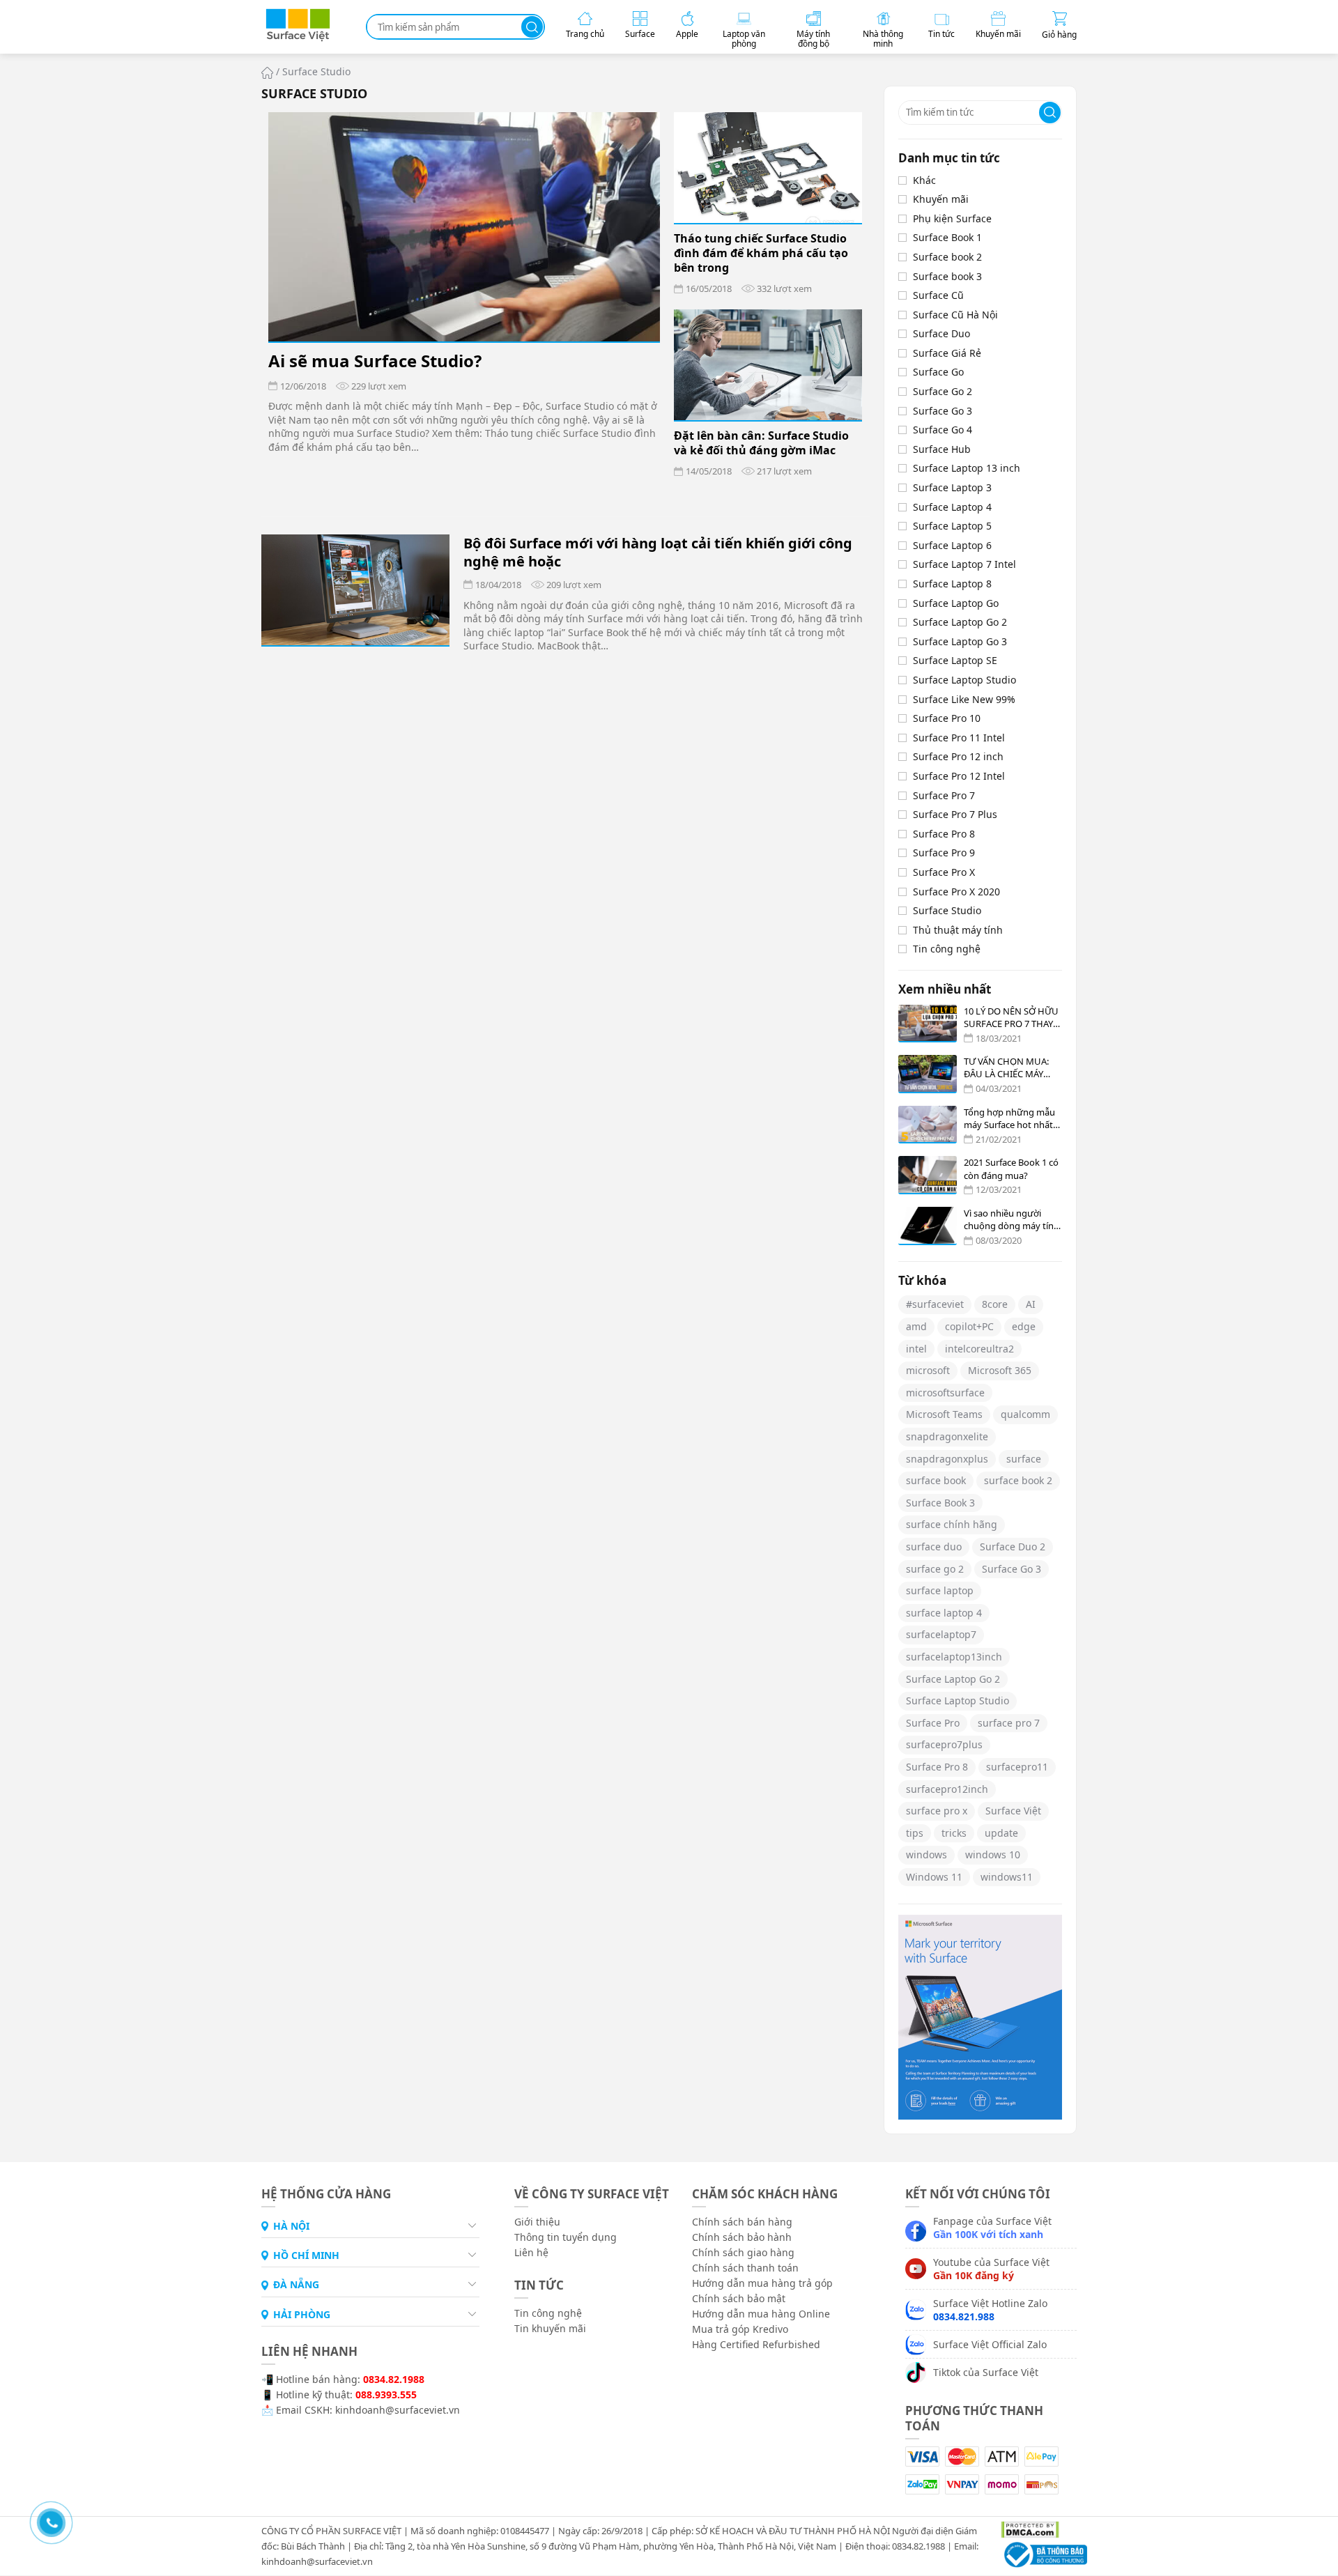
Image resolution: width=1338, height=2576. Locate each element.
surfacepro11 (1017, 1767)
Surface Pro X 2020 (956, 892)
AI (1031, 1304)
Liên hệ (531, 2252)
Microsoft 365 (1000, 1370)
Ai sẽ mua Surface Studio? (375, 361)
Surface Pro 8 (944, 834)
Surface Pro (933, 1723)
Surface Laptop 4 (952, 507)
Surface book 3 (947, 276)
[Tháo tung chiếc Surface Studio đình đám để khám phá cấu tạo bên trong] (768, 168)
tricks (954, 1833)
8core (995, 1304)
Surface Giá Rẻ (947, 353)
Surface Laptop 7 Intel (964, 564)
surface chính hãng (952, 1524)
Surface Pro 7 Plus (955, 814)
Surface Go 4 (943, 430)
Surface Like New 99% (964, 699)
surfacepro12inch (947, 1789)
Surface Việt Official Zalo (990, 2344)
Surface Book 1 (947, 237)
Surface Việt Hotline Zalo (990, 2310)
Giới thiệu (537, 2222)
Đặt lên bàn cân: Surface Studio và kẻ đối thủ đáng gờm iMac (761, 443)
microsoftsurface (945, 1393)
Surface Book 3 (940, 1503)
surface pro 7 (1009, 1723)
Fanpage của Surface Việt (992, 2228)
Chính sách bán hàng (742, 2222)
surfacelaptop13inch (954, 1657)
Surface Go (938, 372)
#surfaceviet (935, 1304)
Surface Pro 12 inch (958, 756)
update (1001, 1833)
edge (1024, 1326)
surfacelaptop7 (941, 1634)
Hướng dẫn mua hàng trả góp (762, 2283)
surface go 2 (935, 1569)
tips (915, 1833)
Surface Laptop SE (955, 660)
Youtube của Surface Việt (991, 2269)
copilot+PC (969, 1326)
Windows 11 (934, 1877)
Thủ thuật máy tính (958, 930)
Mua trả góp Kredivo (740, 2329)
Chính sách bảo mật (739, 2298)
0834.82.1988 (394, 2379)
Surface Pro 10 (947, 718)
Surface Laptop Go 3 (960, 641)
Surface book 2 (947, 257)
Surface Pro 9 (944, 853)
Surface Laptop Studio (964, 680)
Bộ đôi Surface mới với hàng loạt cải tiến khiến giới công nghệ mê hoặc (658, 553)
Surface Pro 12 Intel (959, 776)
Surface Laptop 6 (952, 545)
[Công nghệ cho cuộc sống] (298, 39)
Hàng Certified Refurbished (756, 2344)
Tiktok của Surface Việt (986, 2372)
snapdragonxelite (947, 1436)
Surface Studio (947, 910)
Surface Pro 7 (944, 795)
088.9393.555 (386, 2394)
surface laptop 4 (944, 1613)
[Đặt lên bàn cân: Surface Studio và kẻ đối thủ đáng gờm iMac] (768, 365)
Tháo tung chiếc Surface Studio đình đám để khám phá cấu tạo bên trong (761, 253)
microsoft (928, 1370)
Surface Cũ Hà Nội (955, 315)
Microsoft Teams (944, 1414)
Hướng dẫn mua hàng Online (761, 2314)
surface (1024, 1459)
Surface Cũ (938, 295)
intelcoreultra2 (979, 1349)
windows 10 (993, 1854)
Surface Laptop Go (956, 603)
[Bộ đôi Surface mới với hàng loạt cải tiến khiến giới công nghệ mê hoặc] (355, 590)
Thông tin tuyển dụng (566, 2237)
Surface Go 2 (943, 391)
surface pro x (937, 1811)
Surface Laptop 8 (952, 584)
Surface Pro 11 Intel (959, 738)
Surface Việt (1013, 1811)
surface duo (934, 1547)
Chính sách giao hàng (743, 2252)
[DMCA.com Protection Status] (1025, 2529)
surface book (936, 1480)
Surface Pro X (944, 872)
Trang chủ (267, 73)
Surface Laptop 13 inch (967, 468)
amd (916, 1326)
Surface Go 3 (943, 411)
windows (926, 1854)
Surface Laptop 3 (952, 487)
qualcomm (1025, 1414)
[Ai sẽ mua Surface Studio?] (464, 227)
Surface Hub (942, 449)
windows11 (1007, 1877)
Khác (924, 180)
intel (916, 1349)
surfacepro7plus (944, 1744)
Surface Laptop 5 (952, 526)
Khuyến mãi (941, 199)
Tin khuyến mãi (550, 2328)
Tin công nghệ (947, 949)
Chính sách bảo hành (742, 2237)
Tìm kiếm (532, 27)
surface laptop (940, 1590)
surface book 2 (1018, 1480)
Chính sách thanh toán (745, 2268)
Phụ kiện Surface (952, 218)
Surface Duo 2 (1013, 1547)
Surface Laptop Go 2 (960, 622)
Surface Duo (941, 333)
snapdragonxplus (947, 1459)
